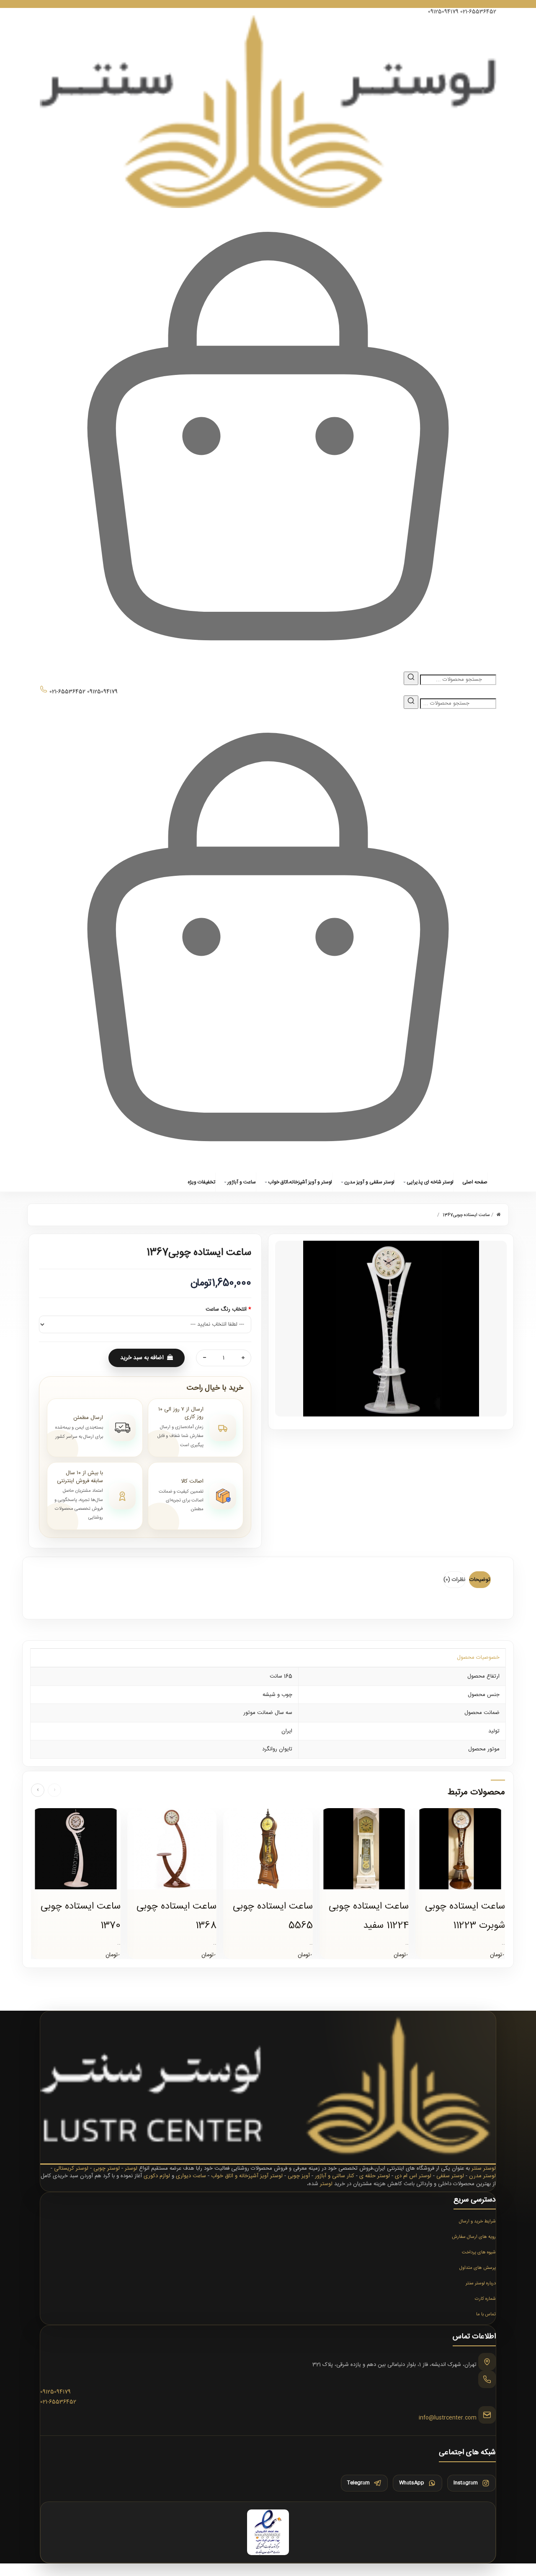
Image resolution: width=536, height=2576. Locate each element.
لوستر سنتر (484, 2168)
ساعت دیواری (191, 2176)
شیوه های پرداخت (479, 2253)
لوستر (131, 2168)
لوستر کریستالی (71, 2168)
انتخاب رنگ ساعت (226, 1310)
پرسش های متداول (478, 2268)
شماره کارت (485, 2299)
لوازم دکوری (157, 2176)
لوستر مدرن (482, 2176)
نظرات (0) (454, 1580)
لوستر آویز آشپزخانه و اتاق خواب (247, 2176)
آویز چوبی (299, 2176)
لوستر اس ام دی (413, 2176)
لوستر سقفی (450, 2176)
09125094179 (443, 12)
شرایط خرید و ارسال (477, 2222)
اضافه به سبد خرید (142, 1358)
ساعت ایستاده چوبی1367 (466, 1215)
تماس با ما (486, 2314)
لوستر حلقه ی (375, 2176)
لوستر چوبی (107, 2168)
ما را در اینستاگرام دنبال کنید (268, 4)
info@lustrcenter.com (448, 2418)
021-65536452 (478, 12)
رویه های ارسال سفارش (474, 2237)
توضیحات (480, 1580)
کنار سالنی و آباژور (335, 2176)
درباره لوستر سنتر (481, 2284)
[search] (411, 678)
